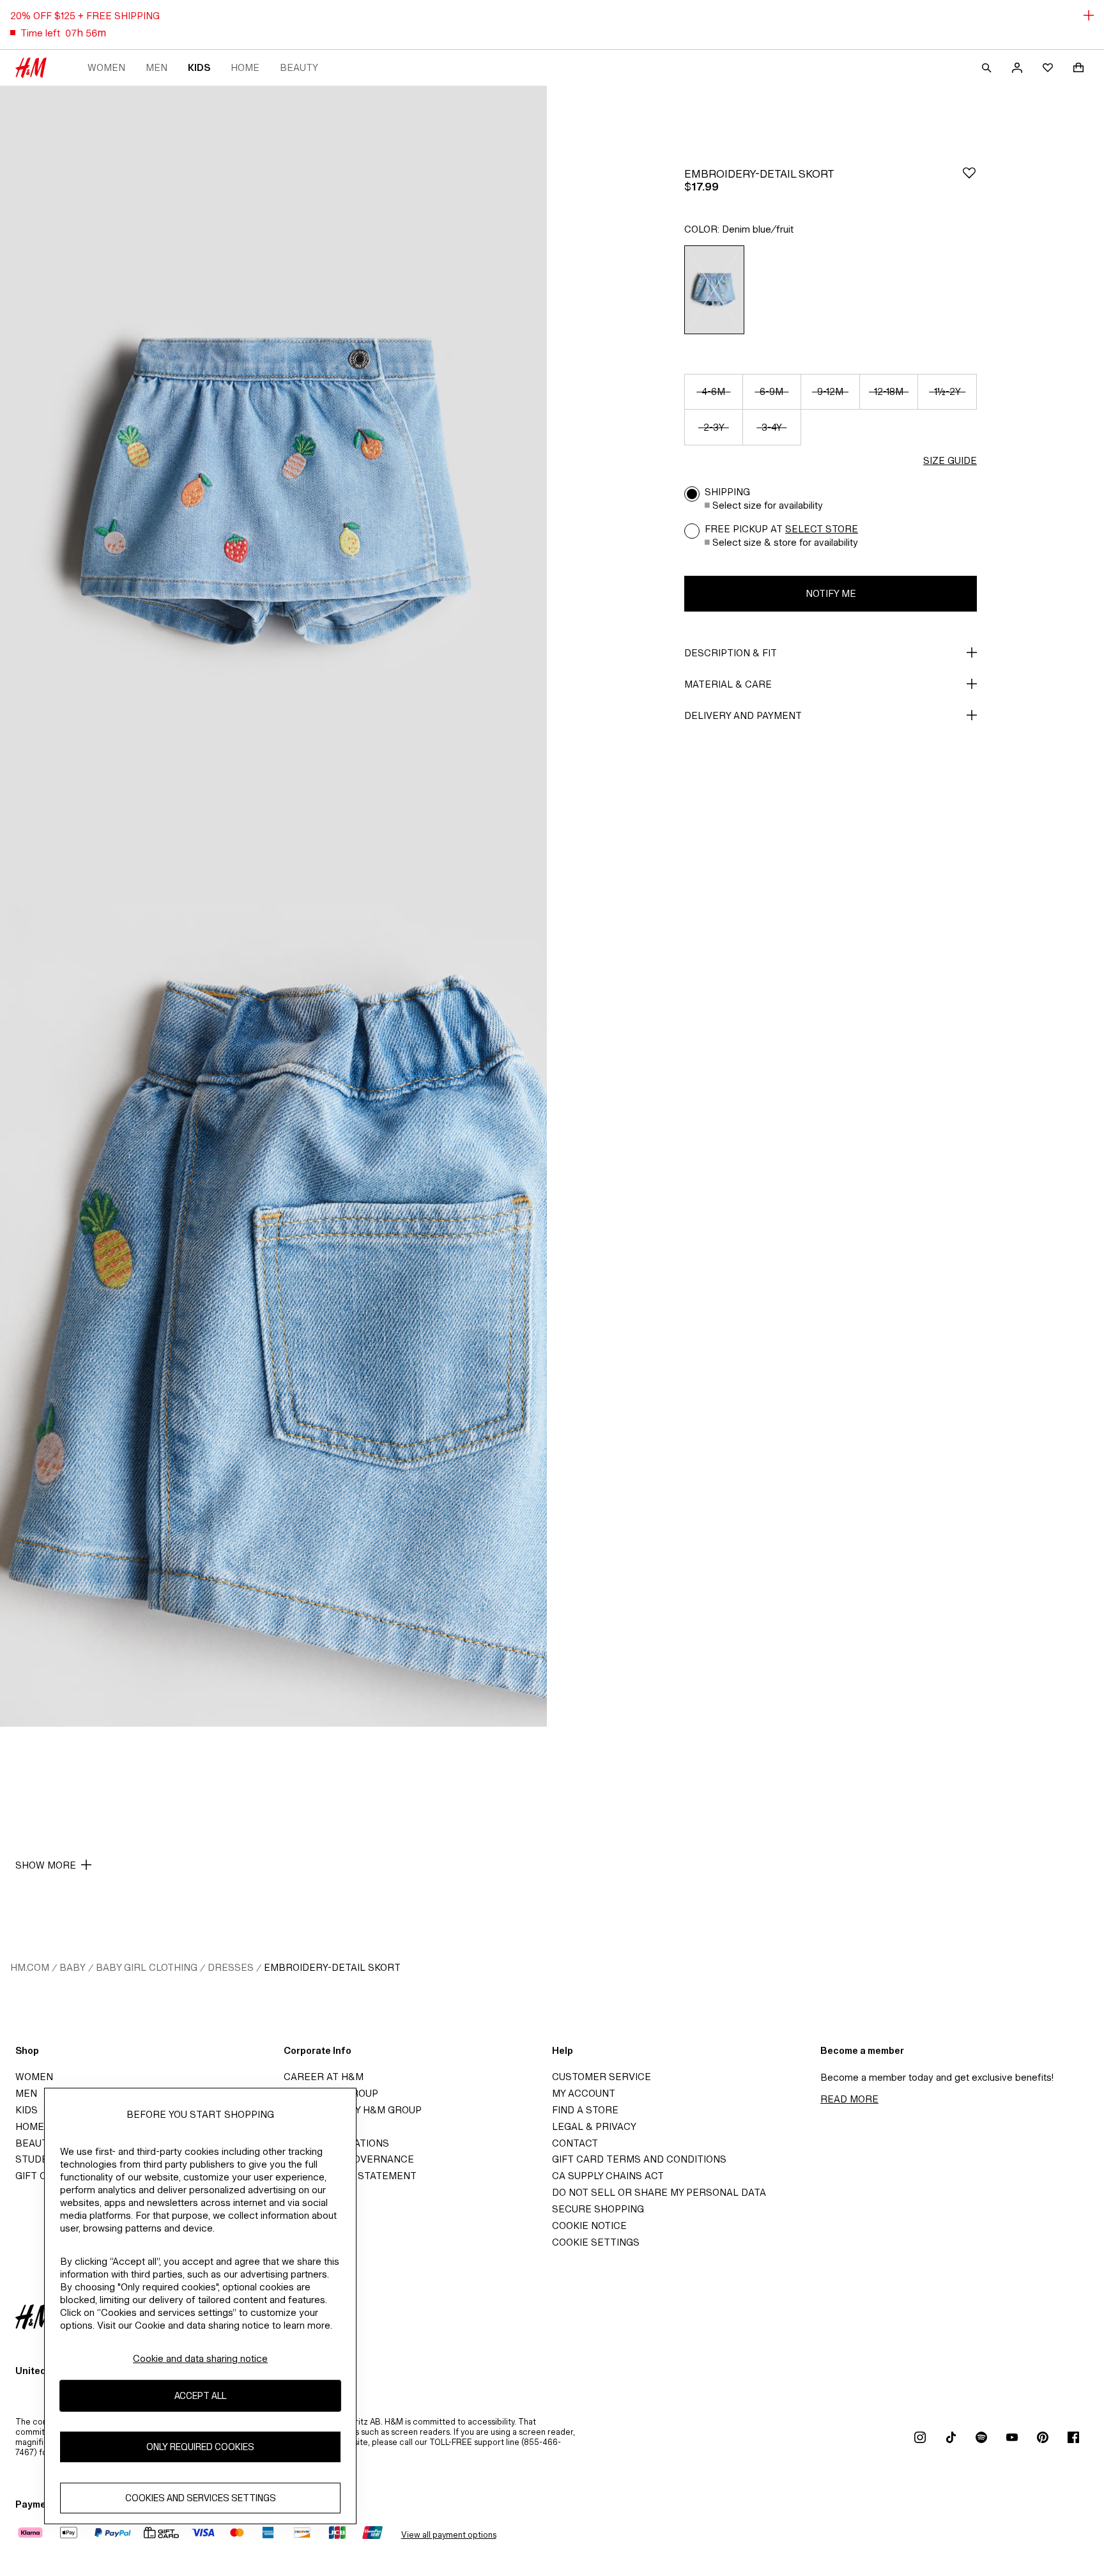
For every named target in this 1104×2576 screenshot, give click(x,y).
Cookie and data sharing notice (200, 2358)
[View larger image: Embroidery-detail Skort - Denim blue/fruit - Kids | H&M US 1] (273, 496)
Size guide (950, 460)
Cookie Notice (589, 2225)
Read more (849, 2099)
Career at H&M (324, 2077)
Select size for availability (768, 505)
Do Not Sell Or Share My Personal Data (659, 2192)
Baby (73, 1967)
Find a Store (585, 2110)
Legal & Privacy (594, 2126)
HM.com (30, 1967)
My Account (584, 2093)
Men (157, 67)
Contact (575, 2143)
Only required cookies (200, 2447)
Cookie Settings (596, 2242)
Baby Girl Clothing (147, 1967)
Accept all (200, 2396)
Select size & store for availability (785, 542)
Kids (199, 67)
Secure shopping (598, 2209)
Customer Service (602, 2077)
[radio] (714, 290)
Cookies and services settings (201, 2498)
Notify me (831, 593)
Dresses (231, 1967)
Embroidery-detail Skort (332, 1967)
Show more (46, 1865)
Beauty (299, 67)
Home (245, 67)
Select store (822, 529)
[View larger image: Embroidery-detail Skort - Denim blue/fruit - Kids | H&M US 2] (273, 1316)
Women (106, 67)
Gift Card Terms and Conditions (639, 2159)
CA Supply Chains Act (608, 2176)
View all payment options (449, 2535)
